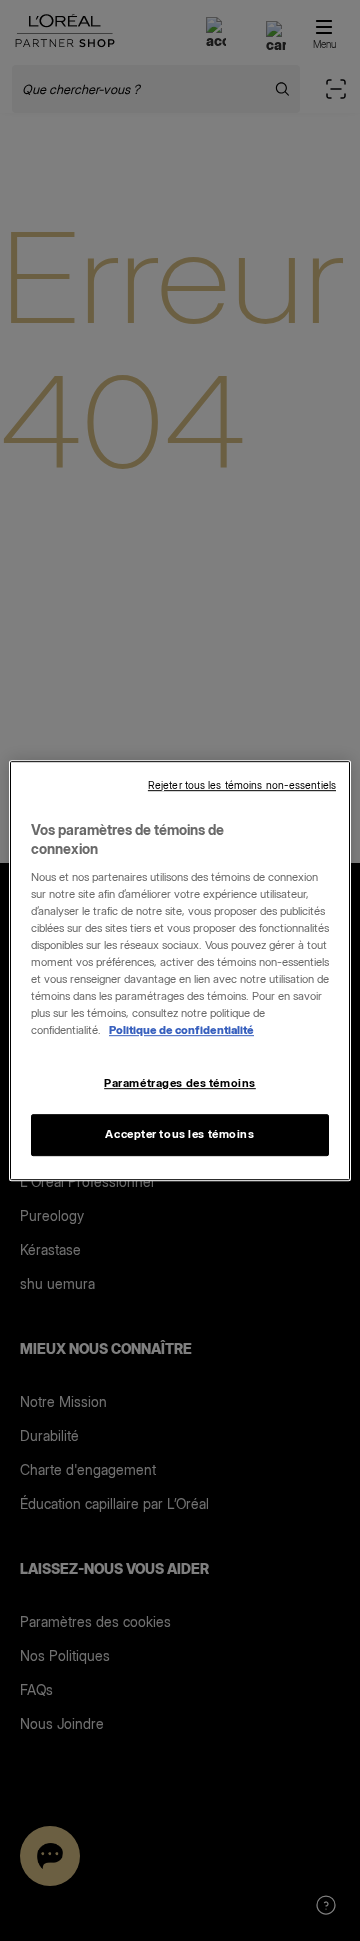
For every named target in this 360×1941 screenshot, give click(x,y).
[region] (180, 971)
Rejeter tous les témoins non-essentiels (242, 785)
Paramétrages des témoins (180, 1083)
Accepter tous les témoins (179, 1134)
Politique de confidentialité (181, 1030)
